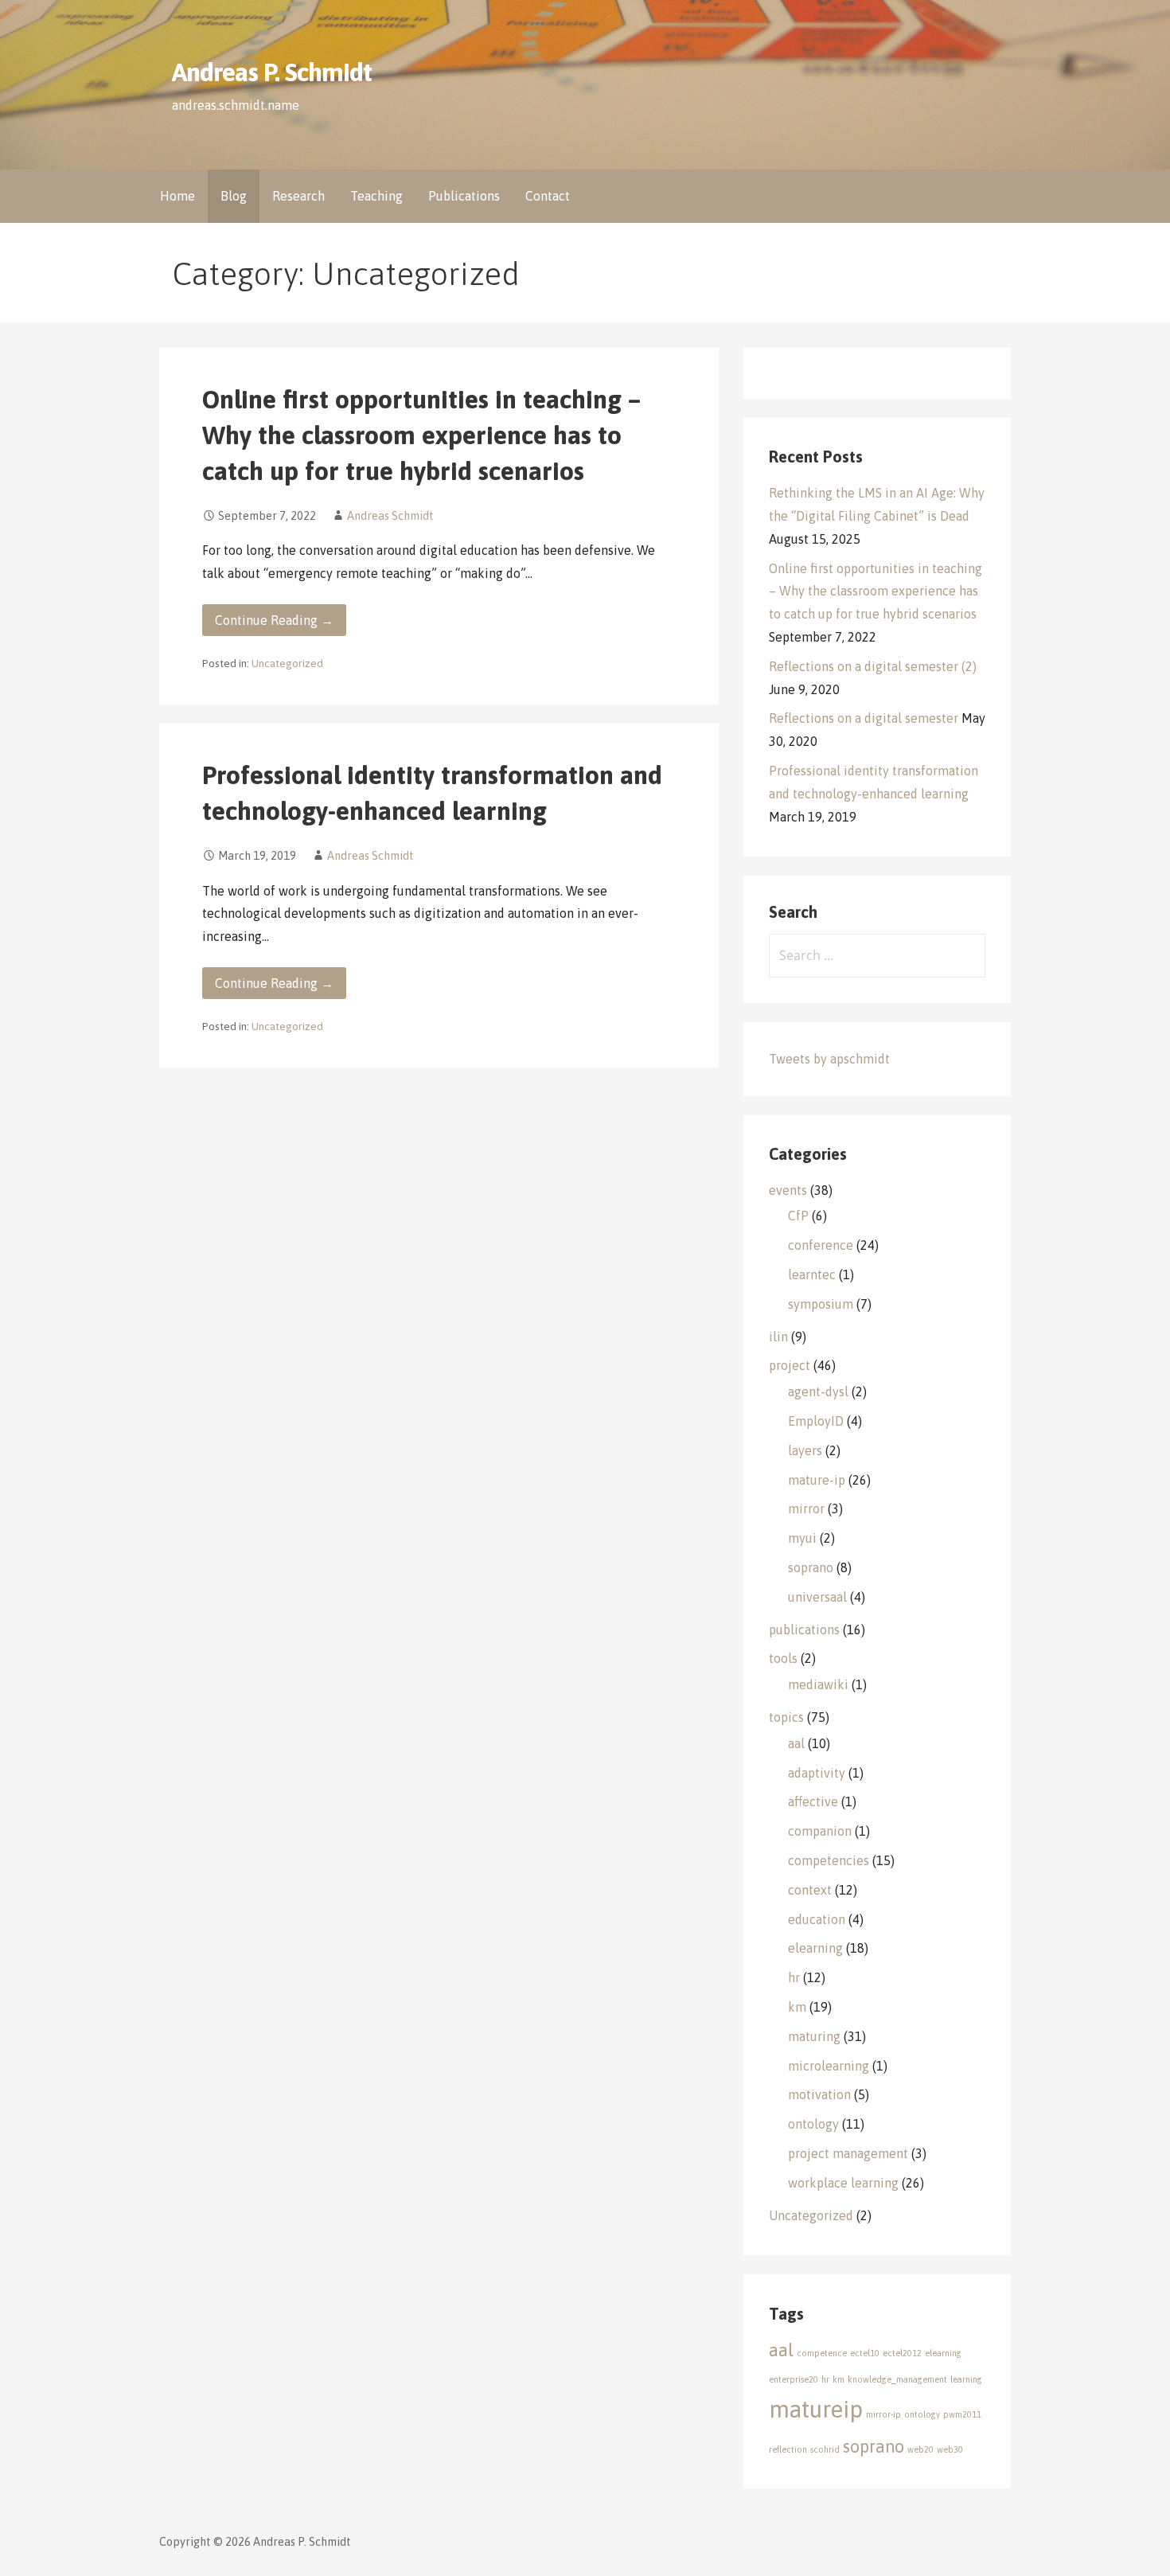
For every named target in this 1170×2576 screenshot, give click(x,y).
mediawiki (818, 1684)
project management (848, 2153)
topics (786, 1717)
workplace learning (843, 2183)
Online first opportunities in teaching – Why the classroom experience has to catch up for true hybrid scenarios (421, 435)
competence (822, 2353)
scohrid (825, 2449)
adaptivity (817, 1773)
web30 (950, 2449)
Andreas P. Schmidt (272, 72)
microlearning (829, 2066)
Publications (464, 196)
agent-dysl (818, 1391)
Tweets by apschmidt (829, 1059)
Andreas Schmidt (390, 516)
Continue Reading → (274, 620)
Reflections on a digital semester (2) (873, 666)
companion (820, 1831)
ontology (813, 2124)
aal (796, 1743)
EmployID (816, 1421)
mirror (806, 1509)
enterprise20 (794, 2379)
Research (298, 196)
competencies (829, 1860)
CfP (798, 1216)
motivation (819, 2094)
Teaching (376, 196)
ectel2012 (902, 2353)
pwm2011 (962, 2414)
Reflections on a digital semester (864, 718)
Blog (234, 196)
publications (804, 1630)
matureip (816, 2409)
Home (177, 196)
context (810, 1890)
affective (813, 1801)
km (797, 2007)
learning (966, 2379)
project (790, 1365)
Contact (548, 196)
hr (794, 1977)
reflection (788, 2449)
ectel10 (865, 2353)
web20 (920, 2449)
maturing (814, 2036)
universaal (817, 1597)
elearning (815, 1948)
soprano (811, 1567)
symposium (821, 1304)
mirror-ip (883, 2414)
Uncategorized (287, 663)
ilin (778, 1337)
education (817, 1919)
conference (821, 1245)
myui (802, 1538)
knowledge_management (897, 2379)
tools (783, 1658)
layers (805, 1450)
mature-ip (817, 1480)
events (788, 1190)
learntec (812, 1274)
